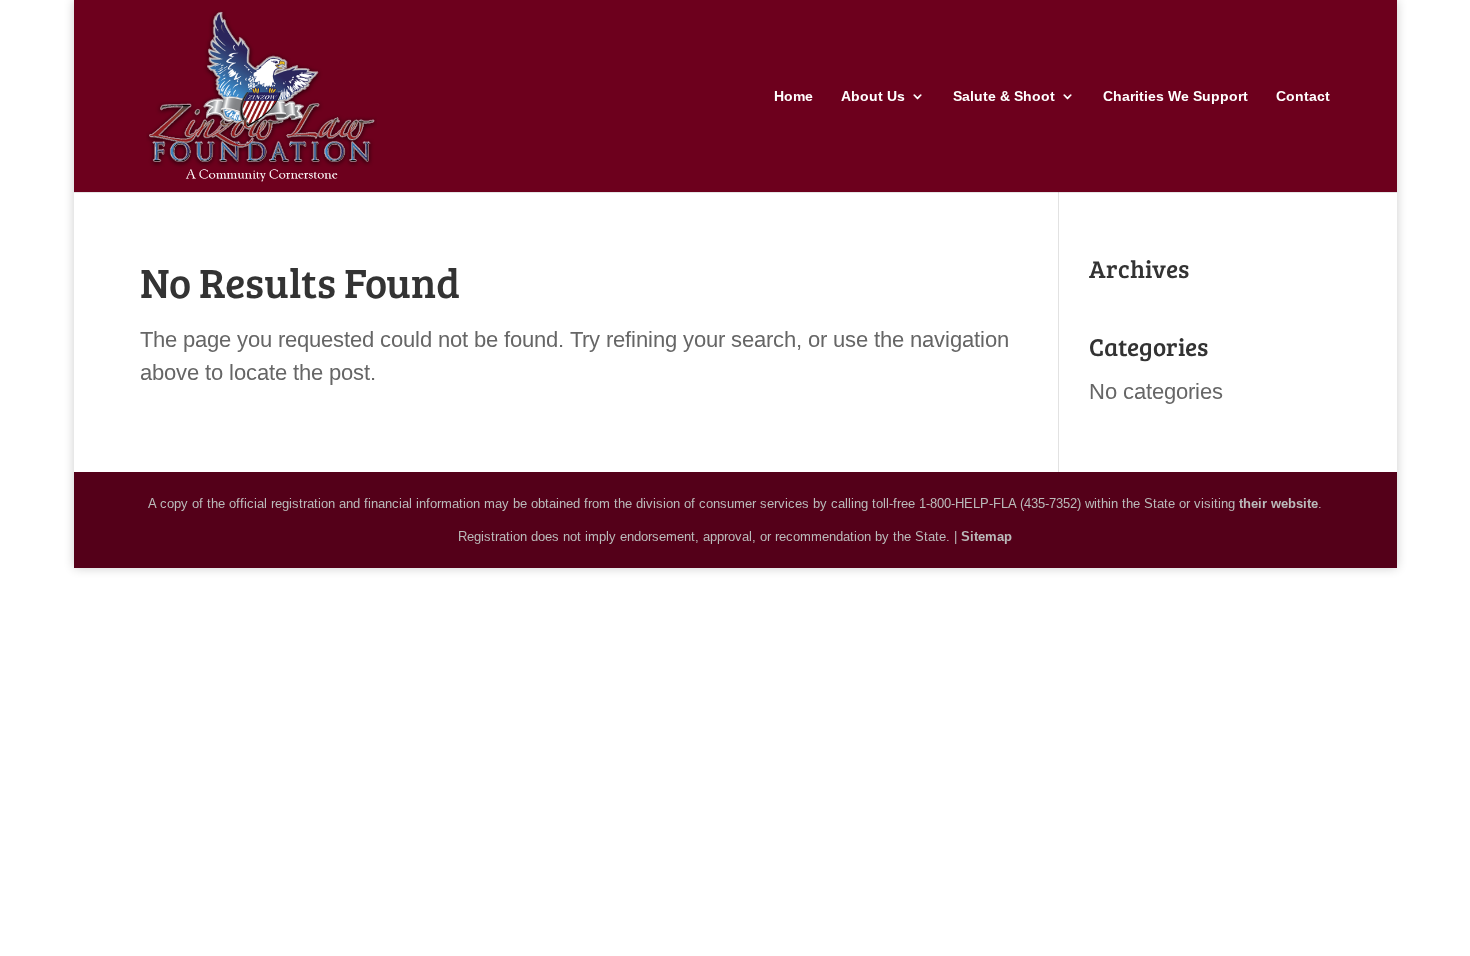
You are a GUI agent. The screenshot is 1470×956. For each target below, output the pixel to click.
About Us (873, 96)
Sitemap (986, 536)
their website (1278, 503)
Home (793, 96)
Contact (1303, 96)
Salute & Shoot (1004, 96)
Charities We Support (1175, 96)
